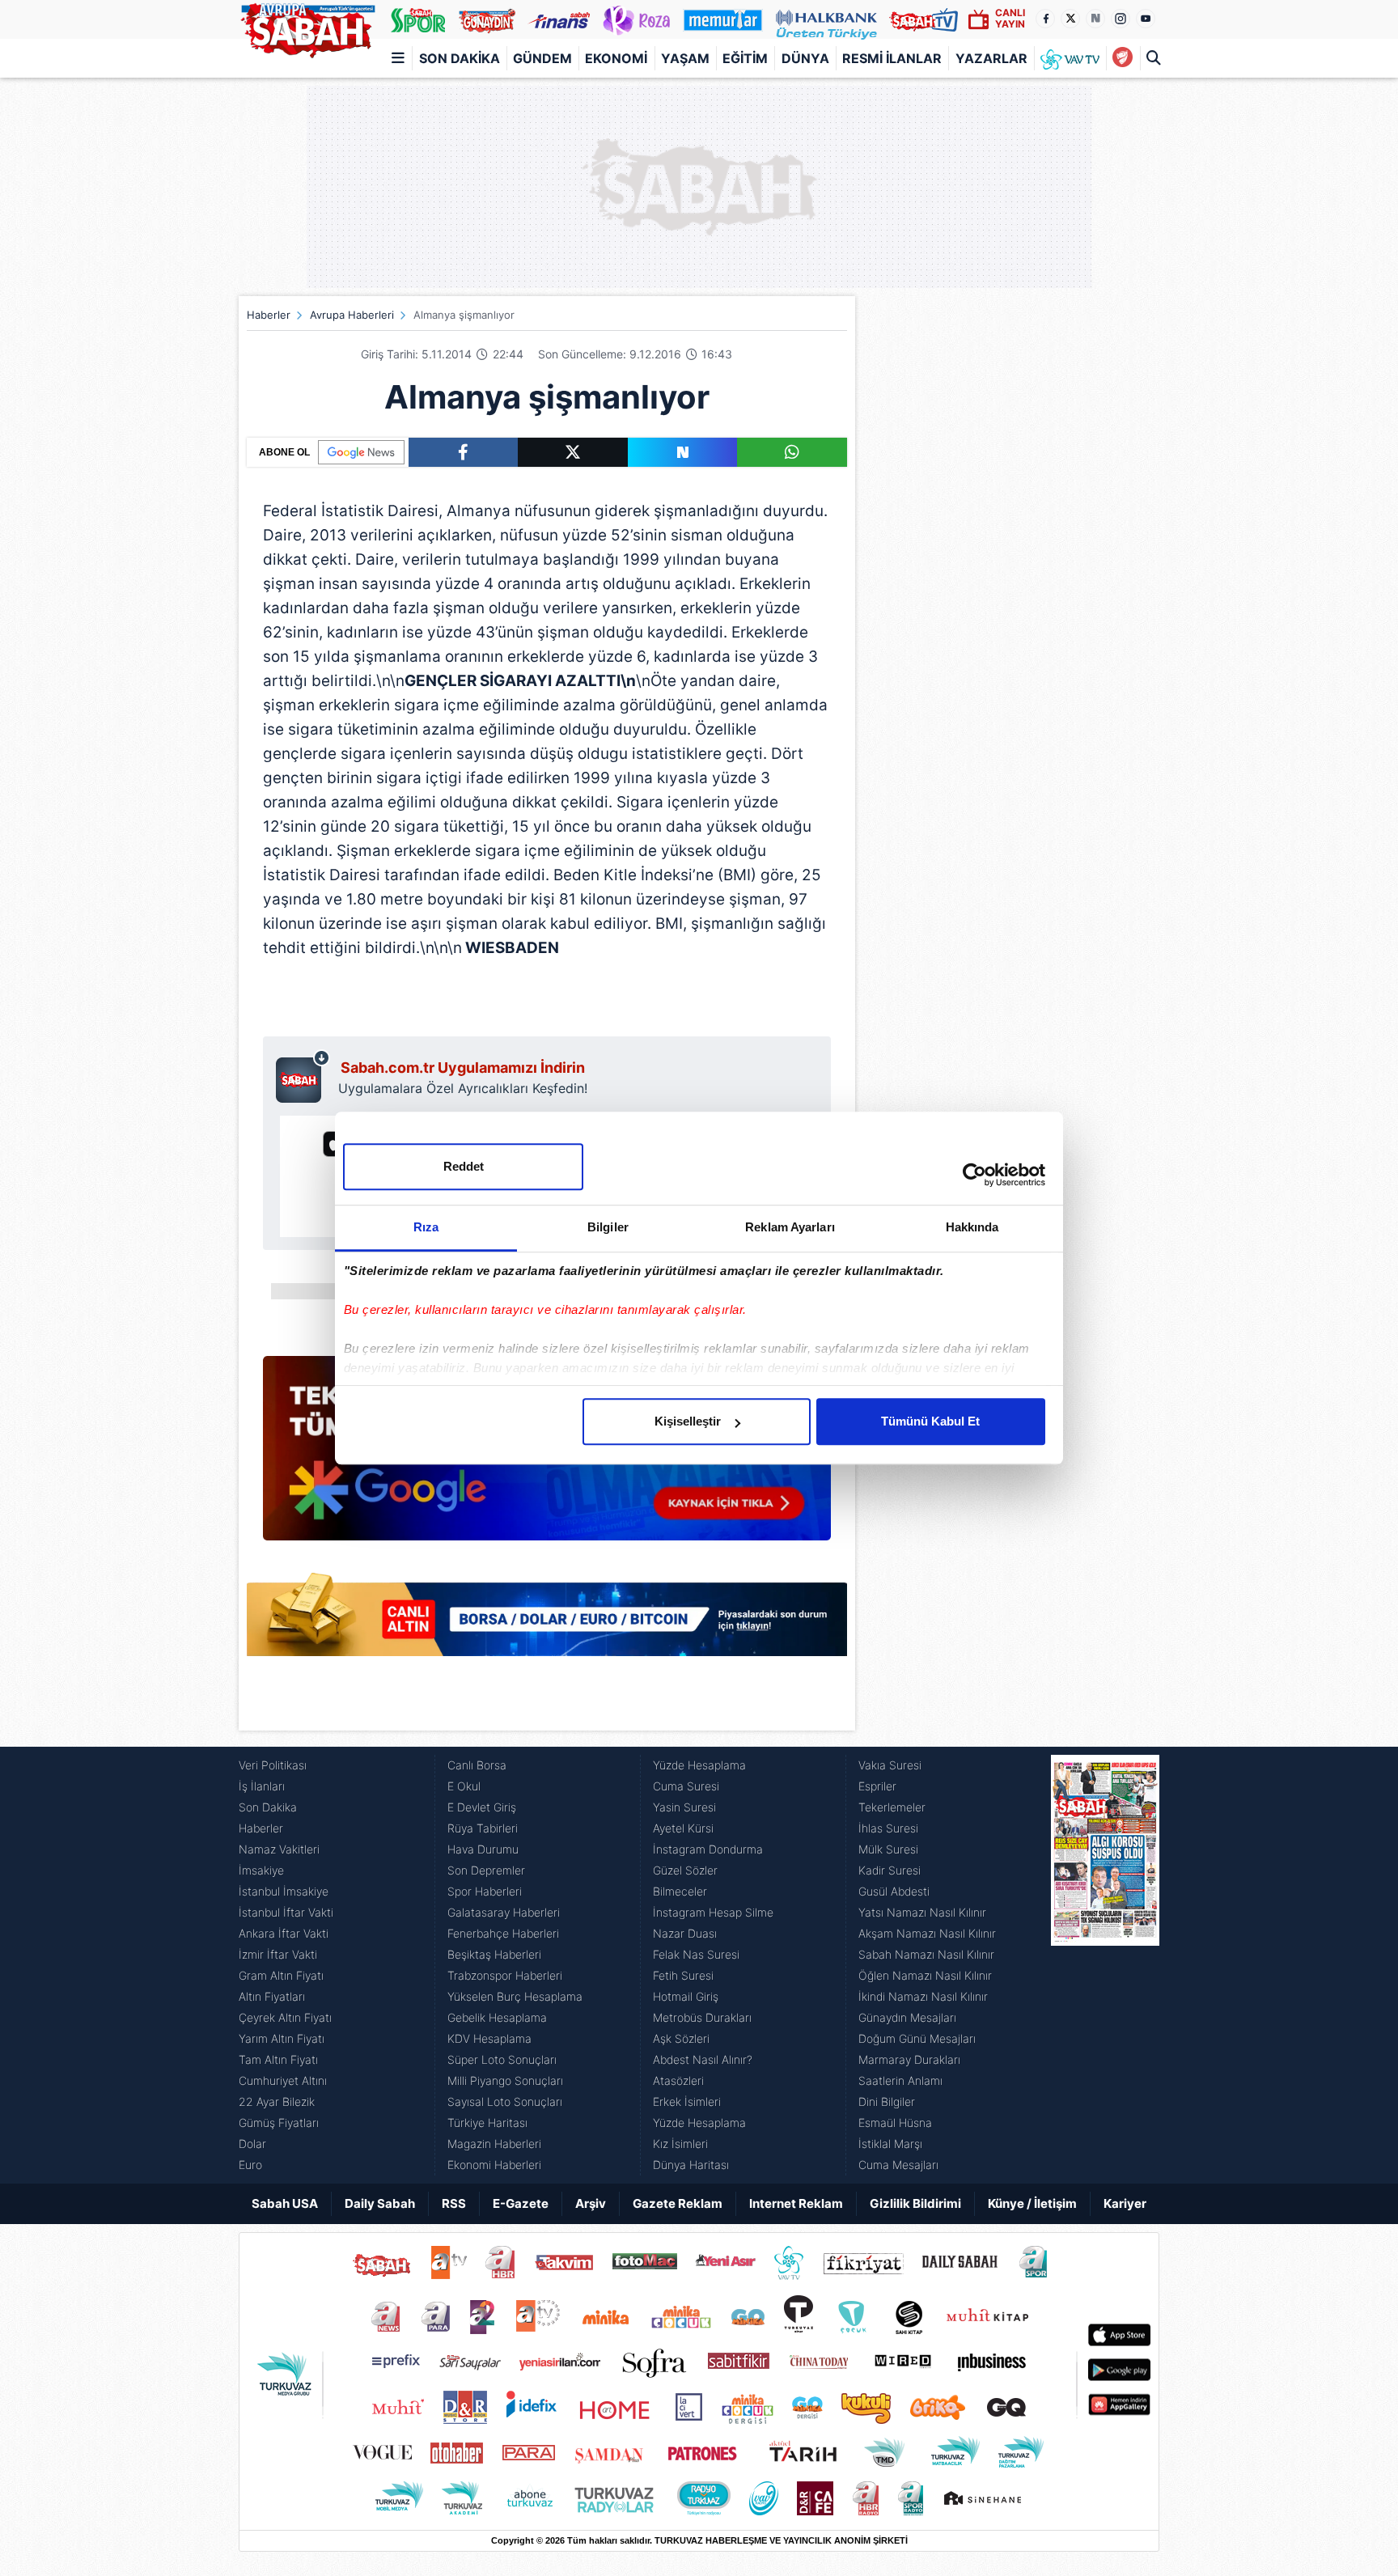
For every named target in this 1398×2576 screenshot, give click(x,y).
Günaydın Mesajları (907, 2017)
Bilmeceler (680, 1891)
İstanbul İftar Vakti (286, 1912)
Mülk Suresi (888, 1849)
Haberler (269, 315)
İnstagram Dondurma (708, 1849)
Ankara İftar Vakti (284, 1933)
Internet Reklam (796, 2203)
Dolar (252, 2144)
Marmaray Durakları (909, 2059)
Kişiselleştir (688, 1421)
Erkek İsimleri (687, 2101)
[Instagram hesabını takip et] (1121, 19)
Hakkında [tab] (972, 1227)
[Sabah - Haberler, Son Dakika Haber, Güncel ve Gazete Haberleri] (307, 28)
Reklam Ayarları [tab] (790, 1227)
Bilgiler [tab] (608, 1227)
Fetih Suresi (683, 1975)
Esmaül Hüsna (895, 2123)
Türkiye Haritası (487, 2123)
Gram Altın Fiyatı (281, 1975)
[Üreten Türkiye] (826, 19)
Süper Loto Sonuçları (502, 2059)
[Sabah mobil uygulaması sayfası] (303, 1076)
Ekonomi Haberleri (494, 2165)
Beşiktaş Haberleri (494, 1954)
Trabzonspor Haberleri (505, 1975)
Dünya (805, 58)
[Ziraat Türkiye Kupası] (1123, 58)
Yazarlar (991, 58)
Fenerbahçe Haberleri (503, 1933)
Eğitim (745, 58)
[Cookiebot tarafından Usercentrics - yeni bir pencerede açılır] (974, 1175)
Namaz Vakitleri (279, 1849)
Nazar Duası (685, 1933)
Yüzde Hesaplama (699, 1765)
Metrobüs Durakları (702, 2017)
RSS (454, 2203)
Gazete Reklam (678, 2203)
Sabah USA (285, 2203)
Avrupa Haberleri (352, 315)
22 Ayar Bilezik (277, 2101)
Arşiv (591, 2203)
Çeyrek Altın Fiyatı (285, 2017)
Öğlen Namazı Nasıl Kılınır (925, 1975)
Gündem (542, 58)
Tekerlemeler (892, 1807)
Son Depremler (486, 1870)
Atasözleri (678, 2080)
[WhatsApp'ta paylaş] (792, 452)
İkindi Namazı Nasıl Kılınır (923, 1996)
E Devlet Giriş (482, 1807)
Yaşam (685, 58)
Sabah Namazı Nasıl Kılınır (926, 1954)
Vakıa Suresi (890, 1765)
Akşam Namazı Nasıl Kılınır (927, 1933)
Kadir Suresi (890, 1870)
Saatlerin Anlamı (900, 2080)
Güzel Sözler (685, 1870)
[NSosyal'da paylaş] (683, 452)
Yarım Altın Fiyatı (282, 2038)
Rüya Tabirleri (483, 1828)
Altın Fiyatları (272, 1996)
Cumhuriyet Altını (283, 2080)
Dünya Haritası (691, 2165)
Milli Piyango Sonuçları (505, 2080)
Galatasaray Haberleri (504, 1912)
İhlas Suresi (888, 1828)
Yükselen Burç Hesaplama (515, 1996)
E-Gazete (521, 2203)
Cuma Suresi (686, 1786)
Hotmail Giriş (686, 1996)
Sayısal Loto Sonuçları (505, 2101)
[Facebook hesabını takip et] (1045, 19)
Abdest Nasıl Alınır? (703, 2059)
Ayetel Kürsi (683, 1828)
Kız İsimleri (680, 2144)
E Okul (464, 1786)
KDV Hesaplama (489, 2038)
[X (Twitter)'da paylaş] (573, 452)
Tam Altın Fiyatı (278, 2059)
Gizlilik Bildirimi (915, 2203)
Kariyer (1125, 2203)
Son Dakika (460, 58)
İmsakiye (261, 1870)
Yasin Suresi (684, 1807)
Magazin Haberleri (494, 2144)
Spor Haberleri (485, 1891)
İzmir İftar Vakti (278, 1954)
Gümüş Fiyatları (279, 2123)
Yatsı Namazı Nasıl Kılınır (922, 1912)
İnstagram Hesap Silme (713, 1912)
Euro (250, 2165)
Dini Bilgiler (887, 2101)
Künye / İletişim (1032, 2203)
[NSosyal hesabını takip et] (1095, 19)
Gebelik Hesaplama (497, 2017)
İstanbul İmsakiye (284, 1891)
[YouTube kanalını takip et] (1146, 19)
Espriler (877, 1786)
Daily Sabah (380, 2203)
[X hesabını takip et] (1070, 19)
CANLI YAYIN (1010, 18)
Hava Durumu (483, 1849)
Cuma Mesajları (898, 2165)
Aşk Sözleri (681, 2038)
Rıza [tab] (426, 1227)
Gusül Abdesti (894, 1891)
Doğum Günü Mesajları (917, 2038)
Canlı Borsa (477, 1765)
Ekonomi (616, 58)
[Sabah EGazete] (1105, 1965)
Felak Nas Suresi (696, 1954)
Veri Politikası (273, 1765)
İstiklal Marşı (890, 2144)
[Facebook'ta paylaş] (463, 452)
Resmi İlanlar (892, 58)
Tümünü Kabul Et (930, 1421)
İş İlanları (262, 1786)
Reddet (464, 1166)
